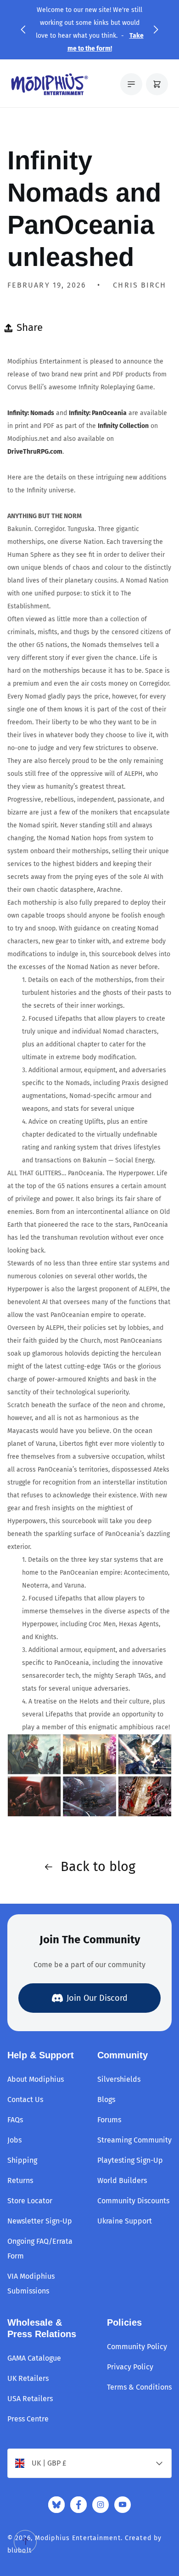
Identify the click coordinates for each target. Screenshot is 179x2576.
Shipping (22, 2160)
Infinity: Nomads (31, 413)
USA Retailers (30, 2399)
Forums (109, 2120)
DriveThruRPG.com (35, 452)
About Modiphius (36, 2079)
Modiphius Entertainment (78, 2538)
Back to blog (98, 1867)
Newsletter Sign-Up (40, 2221)
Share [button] (30, 327)
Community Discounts (133, 2201)
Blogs (106, 2099)
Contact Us (25, 2099)
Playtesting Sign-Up (130, 2160)
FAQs (15, 2120)
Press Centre (28, 2419)
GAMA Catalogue (34, 2358)
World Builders (122, 2180)
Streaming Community (134, 2140)
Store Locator (30, 2201)
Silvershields (119, 2079)
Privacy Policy (130, 2367)
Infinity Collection (123, 426)
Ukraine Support (125, 2221)
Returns (20, 2180)
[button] (23, 29)
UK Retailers (28, 2378)
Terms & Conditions (139, 2387)
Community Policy (137, 2347)
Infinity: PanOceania (98, 413)
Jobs (14, 2140)
